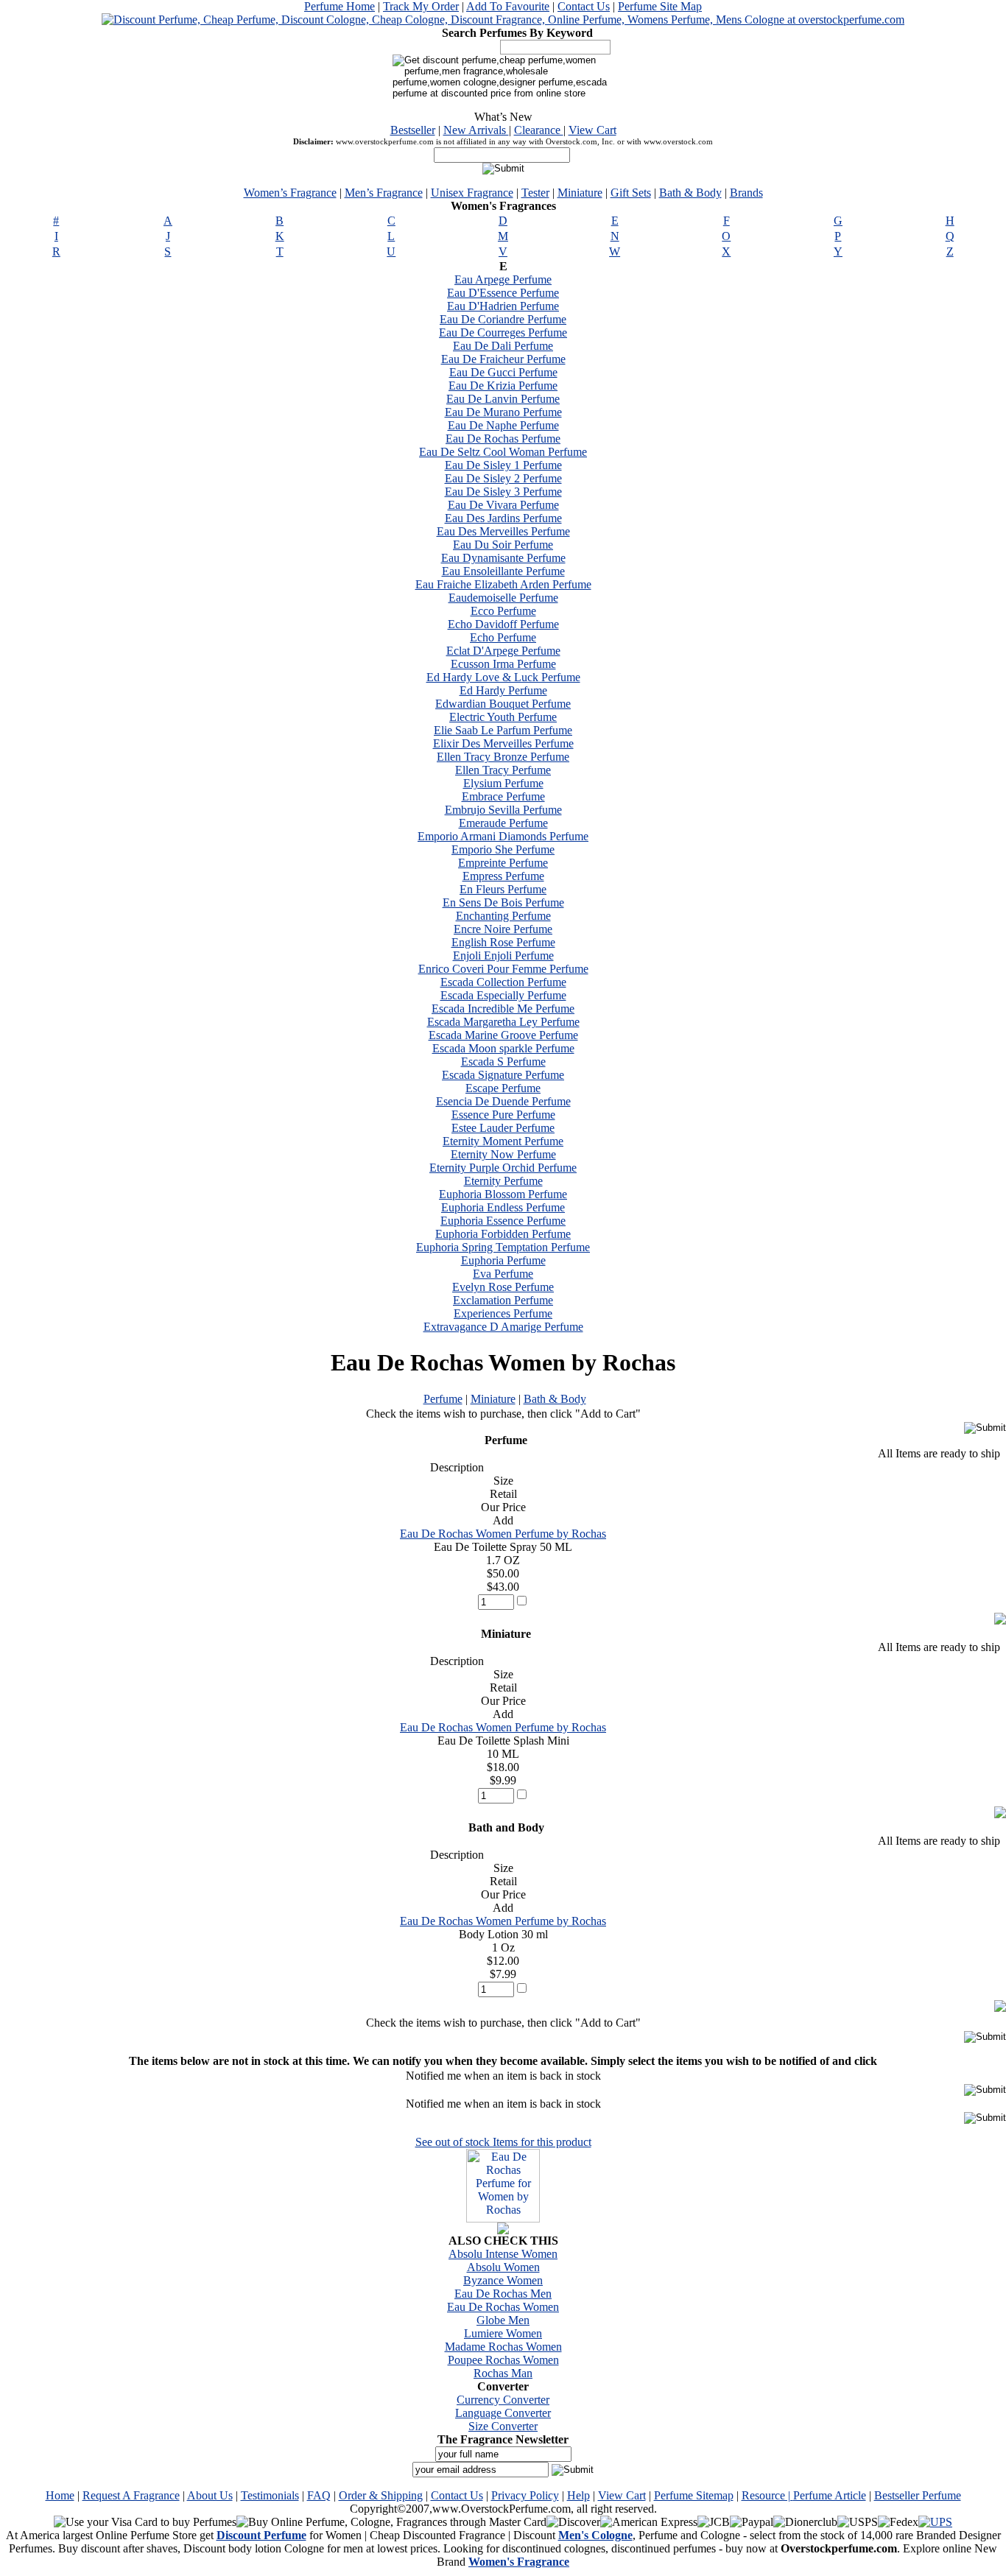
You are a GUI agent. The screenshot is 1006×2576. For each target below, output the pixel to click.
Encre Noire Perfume (503, 929)
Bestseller (413, 130)
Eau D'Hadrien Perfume (503, 306)
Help (578, 2495)
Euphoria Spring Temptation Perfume (503, 1247)
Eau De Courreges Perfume (503, 332)
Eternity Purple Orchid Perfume (503, 1168)
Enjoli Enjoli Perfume (503, 956)
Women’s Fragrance (290, 193)
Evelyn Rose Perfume (503, 1287)
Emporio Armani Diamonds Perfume (503, 836)
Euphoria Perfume (503, 1260)
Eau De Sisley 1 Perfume (503, 465)
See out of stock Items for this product (503, 2142)
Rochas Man (503, 2373)
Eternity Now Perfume (503, 1154)
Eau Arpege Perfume (503, 279)
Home (60, 2495)
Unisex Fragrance (472, 193)
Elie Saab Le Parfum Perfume (503, 730)
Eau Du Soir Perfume (503, 545)
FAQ (319, 2495)
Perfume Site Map (660, 6)
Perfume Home (340, 6)
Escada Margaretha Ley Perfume (503, 1022)
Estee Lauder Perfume (503, 1128)
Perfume (443, 1399)
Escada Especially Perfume (503, 995)
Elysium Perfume (503, 783)
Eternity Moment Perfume (503, 1141)
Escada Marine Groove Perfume (503, 1035)
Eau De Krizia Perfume (503, 386)
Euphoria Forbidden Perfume (503, 1234)
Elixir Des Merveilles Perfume (503, 743)
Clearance (539, 130)
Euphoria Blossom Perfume (503, 1194)
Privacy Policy (525, 2495)
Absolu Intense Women (503, 2254)
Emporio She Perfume (503, 849)
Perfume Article (830, 2495)
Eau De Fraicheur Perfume (503, 359)
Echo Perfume (503, 637)
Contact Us (584, 6)
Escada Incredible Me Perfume (503, 1009)
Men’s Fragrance (384, 193)
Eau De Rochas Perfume (503, 439)
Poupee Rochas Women (503, 2360)
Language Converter (503, 2413)
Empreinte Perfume (503, 863)
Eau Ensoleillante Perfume (503, 571)
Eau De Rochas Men (503, 2294)
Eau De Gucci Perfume (503, 372)
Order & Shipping (381, 2495)
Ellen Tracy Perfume (503, 770)
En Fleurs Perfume (503, 889)
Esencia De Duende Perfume (503, 1101)
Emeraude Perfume (503, 823)
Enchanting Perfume (503, 916)
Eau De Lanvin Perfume (503, 399)
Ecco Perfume (503, 611)
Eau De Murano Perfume (503, 412)
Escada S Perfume (503, 1062)
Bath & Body (690, 193)
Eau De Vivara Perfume (503, 505)
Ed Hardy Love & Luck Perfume (503, 677)
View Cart (592, 130)
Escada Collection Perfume (503, 982)
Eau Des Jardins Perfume (503, 518)
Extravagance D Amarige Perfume (503, 1327)
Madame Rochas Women (503, 2347)
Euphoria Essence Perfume (503, 1221)
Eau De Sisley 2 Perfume (503, 478)
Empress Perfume (503, 876)
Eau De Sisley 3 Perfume (503, 492)
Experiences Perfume (503, 1313)
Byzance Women (503, 2280)
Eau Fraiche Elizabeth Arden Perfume (503, 584)
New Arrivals (476, 130)
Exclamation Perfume (503, 1300)
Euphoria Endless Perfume (503, 1207)
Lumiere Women (503, 2333)
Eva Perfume (503, 1274)
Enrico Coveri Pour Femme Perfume (503, 969)
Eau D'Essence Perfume (503, 293)
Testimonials (270, 2495)
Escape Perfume (503, 1088)
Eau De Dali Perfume (503, 346)
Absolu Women (503, 2267)
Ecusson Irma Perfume (503, 664)
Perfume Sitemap (694, 2495)
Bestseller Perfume (918, 2495)
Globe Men (503, 2320)
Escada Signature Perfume (503, 1075)
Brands (746, 193)
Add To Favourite (508, 6)
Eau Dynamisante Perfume (503, 558)
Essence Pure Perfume (503, 1115)
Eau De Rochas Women (503, 2307)
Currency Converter (503, 2400)
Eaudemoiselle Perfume (503, 598)
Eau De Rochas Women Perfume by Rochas (503, 1534)
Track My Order (421, 6)
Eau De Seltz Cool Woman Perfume (503, 452)
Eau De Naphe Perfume (503, 425)
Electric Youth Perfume (503, 717)
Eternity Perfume (503, 1181)
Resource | (767, 2495)
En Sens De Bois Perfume (503, 902)
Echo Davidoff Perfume (503, 624)
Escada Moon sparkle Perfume (503, 1048)
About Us (210, 2495)
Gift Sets (631, 193)
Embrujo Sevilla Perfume (503, 810)
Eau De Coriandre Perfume (503, 319)
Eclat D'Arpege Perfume (503, 651)
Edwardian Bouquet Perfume (503, 704)
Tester (535, 193)
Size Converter (503, 2426)
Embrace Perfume (503, 796)
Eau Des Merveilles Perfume (503, 531)
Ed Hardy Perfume (503, 690)
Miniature (580, 193)
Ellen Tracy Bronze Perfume (503, 757)
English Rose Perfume (503, 942)
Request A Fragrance (131, 2495)
